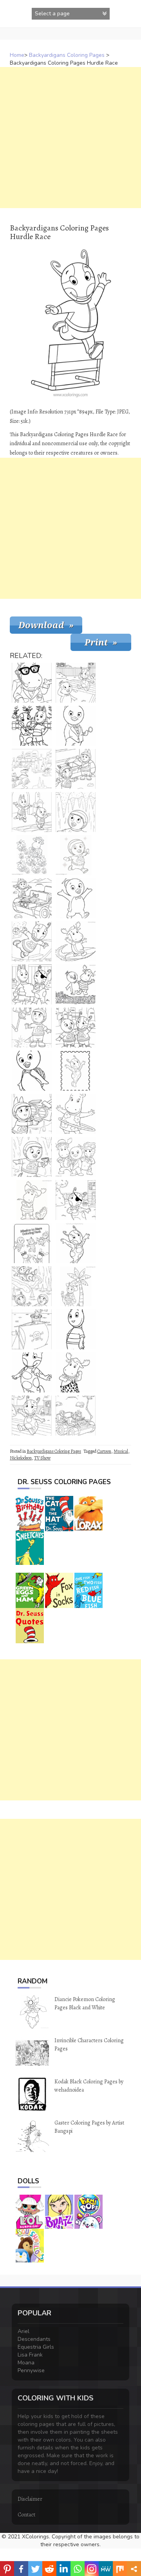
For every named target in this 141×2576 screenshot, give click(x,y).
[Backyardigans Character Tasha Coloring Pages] (76, 1114)
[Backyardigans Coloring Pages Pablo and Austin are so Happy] (32, 812)
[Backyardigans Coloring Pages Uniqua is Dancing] (32, 1372)
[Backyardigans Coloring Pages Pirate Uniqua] (76, 1200)
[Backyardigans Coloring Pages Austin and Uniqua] (32, 726)
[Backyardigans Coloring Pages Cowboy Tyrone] (32, 1200)
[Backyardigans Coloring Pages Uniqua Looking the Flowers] (32, 855)
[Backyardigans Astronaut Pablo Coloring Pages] (76, 855)
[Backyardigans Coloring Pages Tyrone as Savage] (76, 1372)
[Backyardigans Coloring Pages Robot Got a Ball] (32, 1028)
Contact (26, 2515)
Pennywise (31, 2370)
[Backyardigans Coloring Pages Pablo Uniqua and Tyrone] (76, 1157)
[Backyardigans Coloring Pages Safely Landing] (32, 1286)
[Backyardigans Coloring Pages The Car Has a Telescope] (76, 1416)
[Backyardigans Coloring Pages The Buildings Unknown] (32, 769)
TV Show (42, 1458)
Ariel (23, 2331)
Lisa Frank (30, 2355)
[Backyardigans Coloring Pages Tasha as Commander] (32, 683)
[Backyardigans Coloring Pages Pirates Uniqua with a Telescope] (32, 1329)
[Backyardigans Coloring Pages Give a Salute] (76, 683)
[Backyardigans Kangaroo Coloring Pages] (76, 1329)
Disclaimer (30, 2499)
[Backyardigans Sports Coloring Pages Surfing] (76, 941)
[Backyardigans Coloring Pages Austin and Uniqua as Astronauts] (76, 769)
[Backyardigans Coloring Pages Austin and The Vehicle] (32, 1114)
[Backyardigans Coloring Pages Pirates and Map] (32, 984)
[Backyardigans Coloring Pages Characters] (32, 1243)
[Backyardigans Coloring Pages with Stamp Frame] (76, 1071)
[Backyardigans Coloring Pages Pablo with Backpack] (32, 1071)
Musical (121, 1451)
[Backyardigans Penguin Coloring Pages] (76, 898)
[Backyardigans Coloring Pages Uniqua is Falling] (32, 941)
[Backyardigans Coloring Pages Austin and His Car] (32, 898)
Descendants (34, 2339)
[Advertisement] (70, 138)
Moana (26, 2363)
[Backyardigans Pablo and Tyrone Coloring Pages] (76, 984)
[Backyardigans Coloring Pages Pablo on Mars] (76, 812)
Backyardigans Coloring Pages (67, 55)
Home (17, 55)
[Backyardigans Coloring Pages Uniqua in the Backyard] (32, 1416)
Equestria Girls (36, 2347)
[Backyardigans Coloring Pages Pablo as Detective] (76, 726)
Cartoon (104, 1451)
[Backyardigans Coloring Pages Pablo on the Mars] (32, 1157)
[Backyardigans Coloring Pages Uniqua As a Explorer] (76, 1286)
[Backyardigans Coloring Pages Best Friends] (76, 1028)
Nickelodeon (21, 1458)
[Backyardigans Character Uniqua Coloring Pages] (76, 1243)
